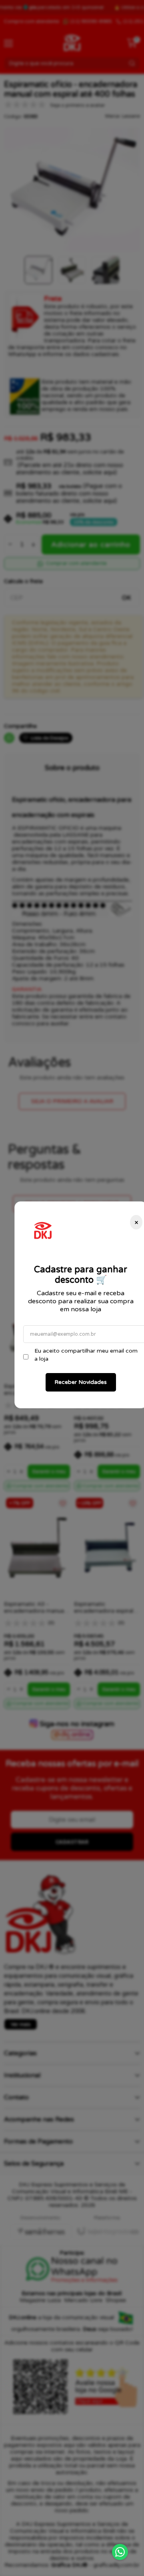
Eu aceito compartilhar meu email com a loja (86, 1355)
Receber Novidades (81, 1382)
